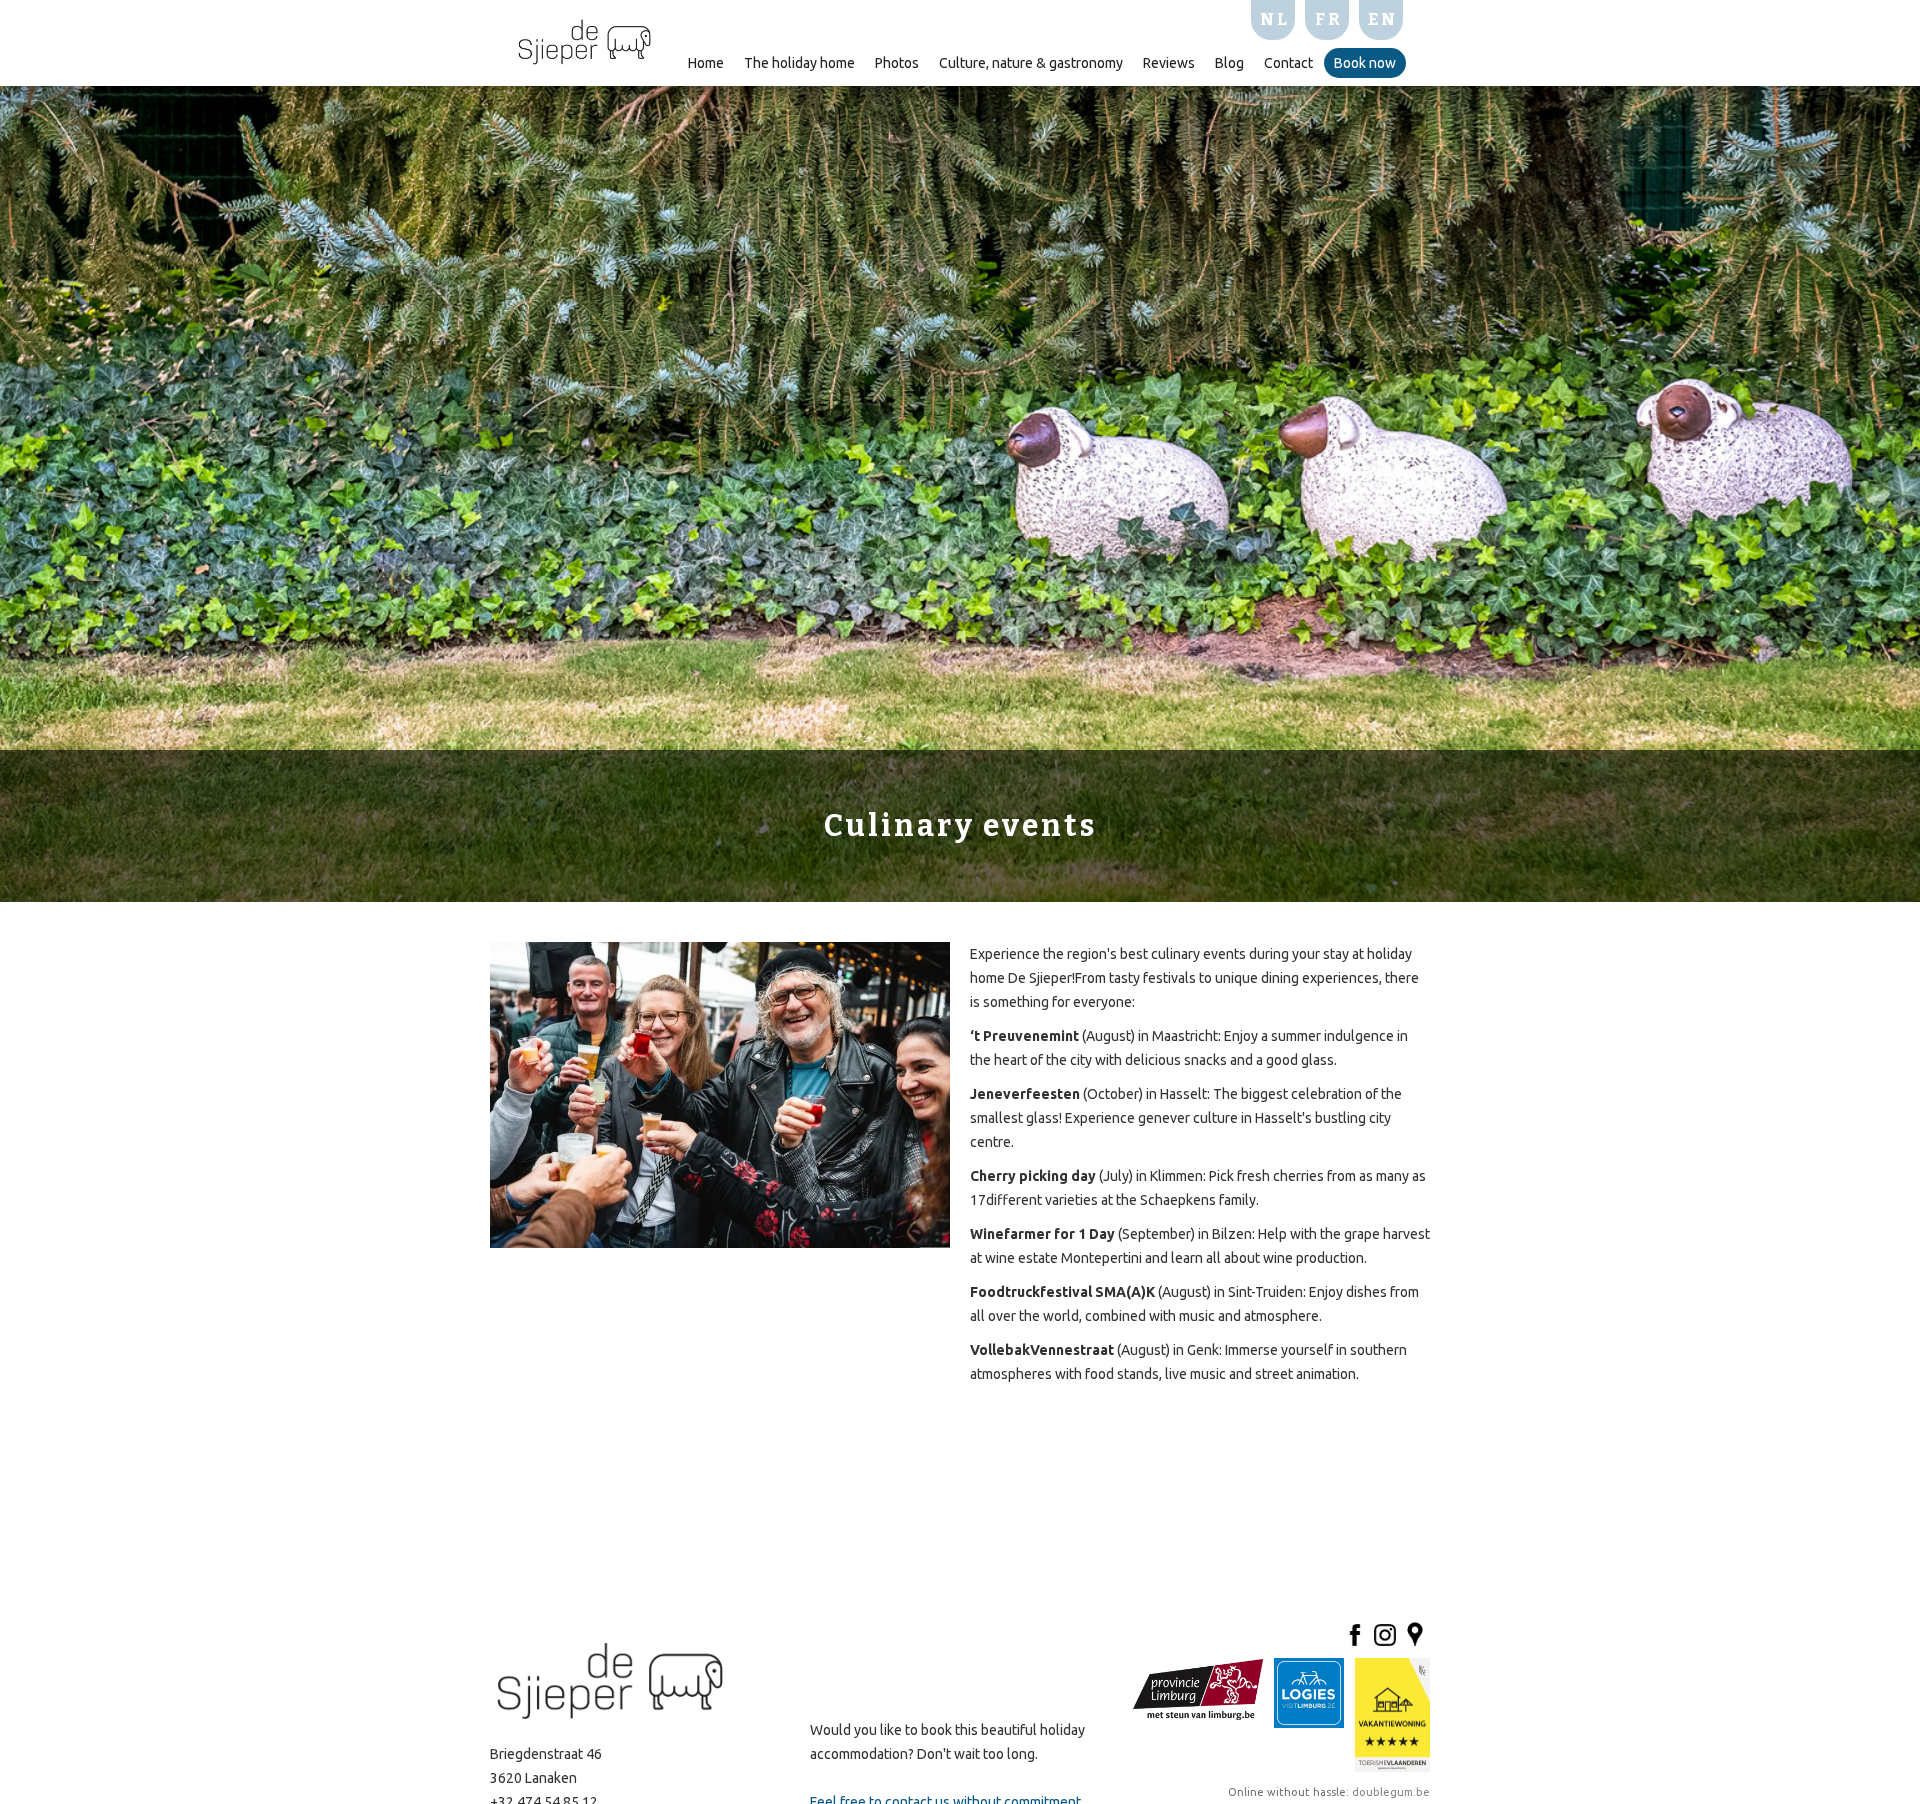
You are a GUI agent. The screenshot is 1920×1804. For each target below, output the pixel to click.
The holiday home (799, 63)
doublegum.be (1389, 1792)
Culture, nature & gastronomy (1031, 63)
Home (706, 63)
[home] (584, 39)
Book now (1365, 63)
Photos (897, 63)
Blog (1229, 63)
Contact (1288, 63)
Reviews (1169, 63)
